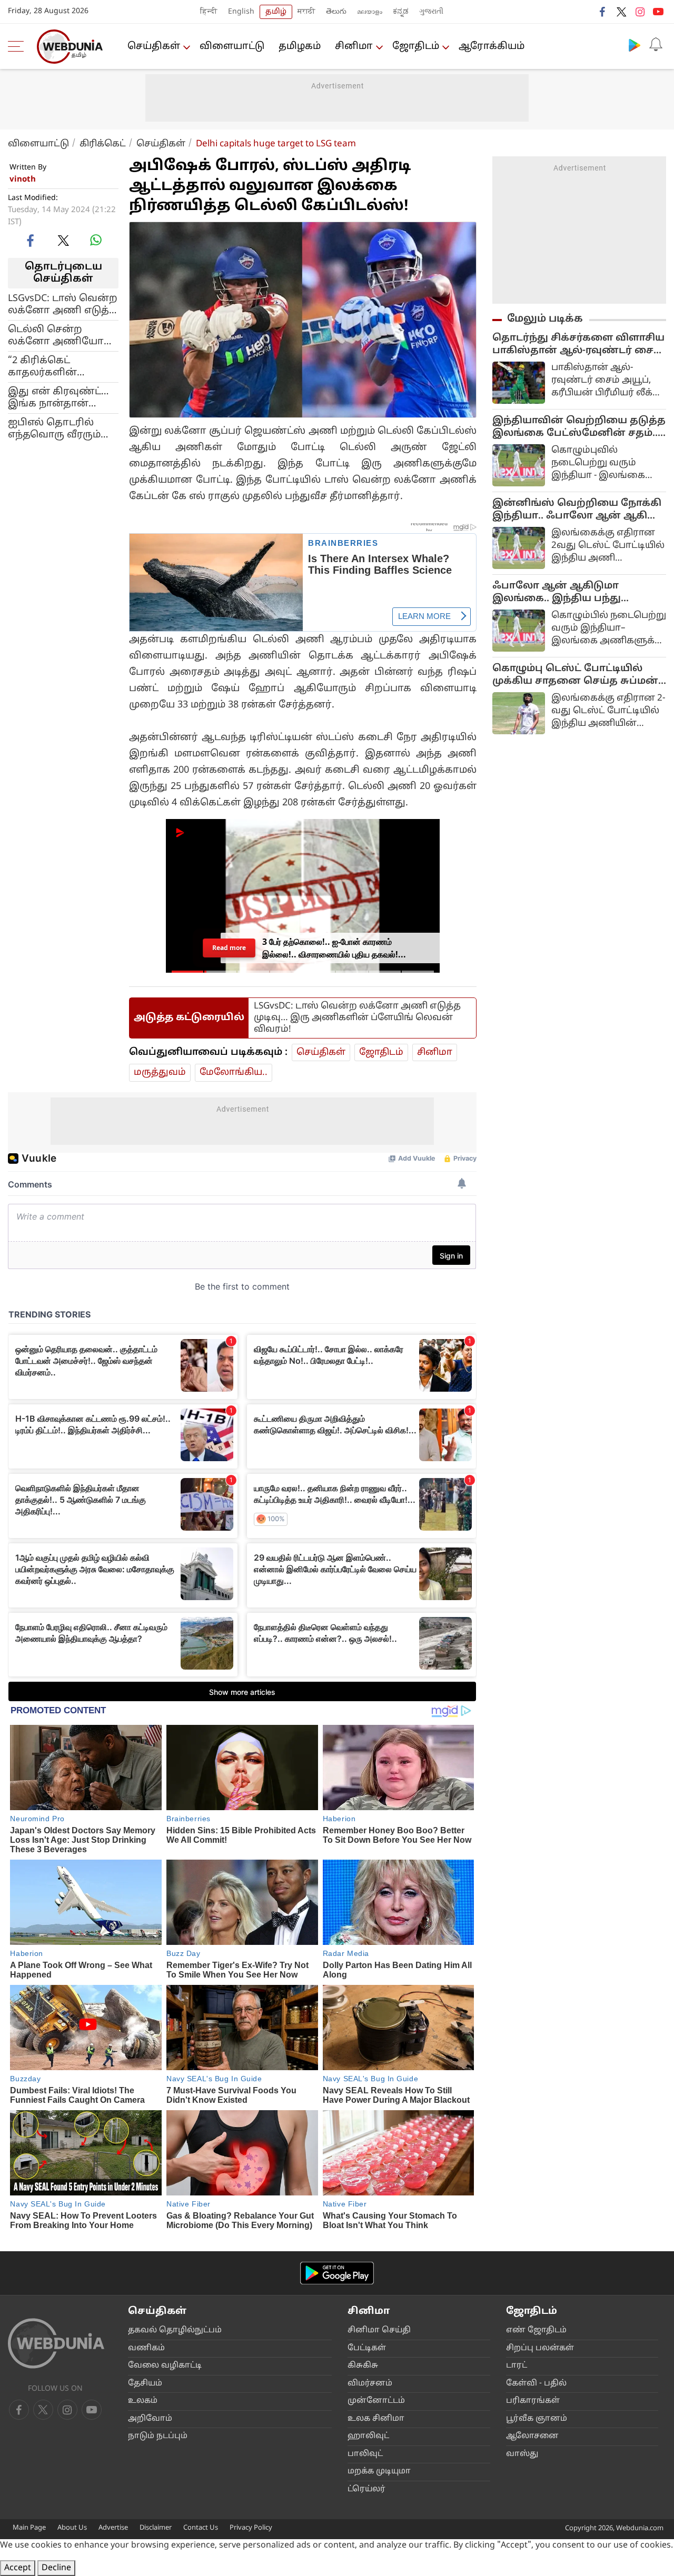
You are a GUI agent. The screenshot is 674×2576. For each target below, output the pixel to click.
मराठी (306, 12)
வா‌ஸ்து (522, 2454)
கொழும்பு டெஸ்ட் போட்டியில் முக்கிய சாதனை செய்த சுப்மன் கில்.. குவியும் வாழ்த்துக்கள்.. (575, 675)
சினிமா (354, 47)
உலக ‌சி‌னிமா (376, 2419)
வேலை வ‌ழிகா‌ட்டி (165, 2366)
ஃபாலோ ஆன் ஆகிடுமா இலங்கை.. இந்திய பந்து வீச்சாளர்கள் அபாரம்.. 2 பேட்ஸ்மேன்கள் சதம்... (557, 593)
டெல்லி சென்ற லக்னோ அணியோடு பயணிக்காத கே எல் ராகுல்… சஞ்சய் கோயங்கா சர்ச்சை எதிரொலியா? (61, 335)
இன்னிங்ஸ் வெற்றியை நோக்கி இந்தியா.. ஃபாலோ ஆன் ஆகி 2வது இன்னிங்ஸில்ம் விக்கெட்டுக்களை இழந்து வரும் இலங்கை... (577, 510)
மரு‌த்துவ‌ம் (160, 1072)
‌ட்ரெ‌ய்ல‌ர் (366, 2489)
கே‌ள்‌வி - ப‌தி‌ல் (536, 2384)
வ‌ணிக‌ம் (146, 2348)
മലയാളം (370, 12)
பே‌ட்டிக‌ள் (367, 2348)
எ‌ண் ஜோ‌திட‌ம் (536, 2330)
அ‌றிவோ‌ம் (150, 2419)
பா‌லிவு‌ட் (365, 2454)
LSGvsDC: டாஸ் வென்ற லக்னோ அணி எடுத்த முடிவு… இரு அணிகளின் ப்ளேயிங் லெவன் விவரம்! (63, 304)
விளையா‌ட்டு (232, 47)
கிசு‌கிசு (363, 2366)
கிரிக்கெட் (103, 144)
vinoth (23, 180)
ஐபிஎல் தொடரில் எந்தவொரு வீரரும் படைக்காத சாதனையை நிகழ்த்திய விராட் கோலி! (54, 428)
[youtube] (658, 12)
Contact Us (201, 2528)
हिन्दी (209, 12)
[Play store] (635, 45)
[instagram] (640, 12)
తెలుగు (336, 12)
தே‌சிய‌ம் (145, 2384)
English (241, 12)
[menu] (18, 46)
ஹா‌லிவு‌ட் (368, 2436)
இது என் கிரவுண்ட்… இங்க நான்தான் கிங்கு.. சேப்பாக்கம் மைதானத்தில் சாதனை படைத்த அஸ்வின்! (58, 397)
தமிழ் (276, 12)
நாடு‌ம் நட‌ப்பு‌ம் (158, 2436)
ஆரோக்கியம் (492, 47)
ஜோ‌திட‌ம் (416, 47)
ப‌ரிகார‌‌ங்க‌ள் (533, 2401)
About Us (72, 2528)
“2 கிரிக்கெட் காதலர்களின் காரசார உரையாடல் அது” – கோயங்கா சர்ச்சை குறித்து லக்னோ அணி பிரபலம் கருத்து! (58, 366)
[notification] (656, 45)
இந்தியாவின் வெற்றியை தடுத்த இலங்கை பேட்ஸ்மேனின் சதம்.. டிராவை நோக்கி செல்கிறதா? (579, 427)
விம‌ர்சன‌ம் (370, 2384)
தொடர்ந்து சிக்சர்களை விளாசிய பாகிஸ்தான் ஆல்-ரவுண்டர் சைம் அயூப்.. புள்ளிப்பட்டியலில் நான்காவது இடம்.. (578, 345)
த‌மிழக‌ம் (300, 47)
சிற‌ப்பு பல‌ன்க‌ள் (540, 2348)
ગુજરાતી (431, 12)
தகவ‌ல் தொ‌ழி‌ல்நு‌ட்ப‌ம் (175, 2330)
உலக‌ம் (143, 2401)
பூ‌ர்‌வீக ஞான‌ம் (537, 2419)
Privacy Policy (251, 2528)
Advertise (113, 2528)
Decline (56, 2568)
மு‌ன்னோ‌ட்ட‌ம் (376, 2401)
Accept (18, 2568)
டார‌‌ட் (517, 2366)
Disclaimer (156, 2528)
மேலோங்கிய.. (234, 1072)
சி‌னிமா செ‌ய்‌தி (379, 2330)
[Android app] (337, 2273)
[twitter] (621, 12)
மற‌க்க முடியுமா (379, 2472)
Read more (229, 948)
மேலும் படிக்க (545, 319)
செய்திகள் (154, 47)
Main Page (29, 2528)
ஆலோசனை (532, 2436)
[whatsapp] (96, 240)
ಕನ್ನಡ (401, 12)
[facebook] (603, 12)
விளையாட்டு (38, 144)
